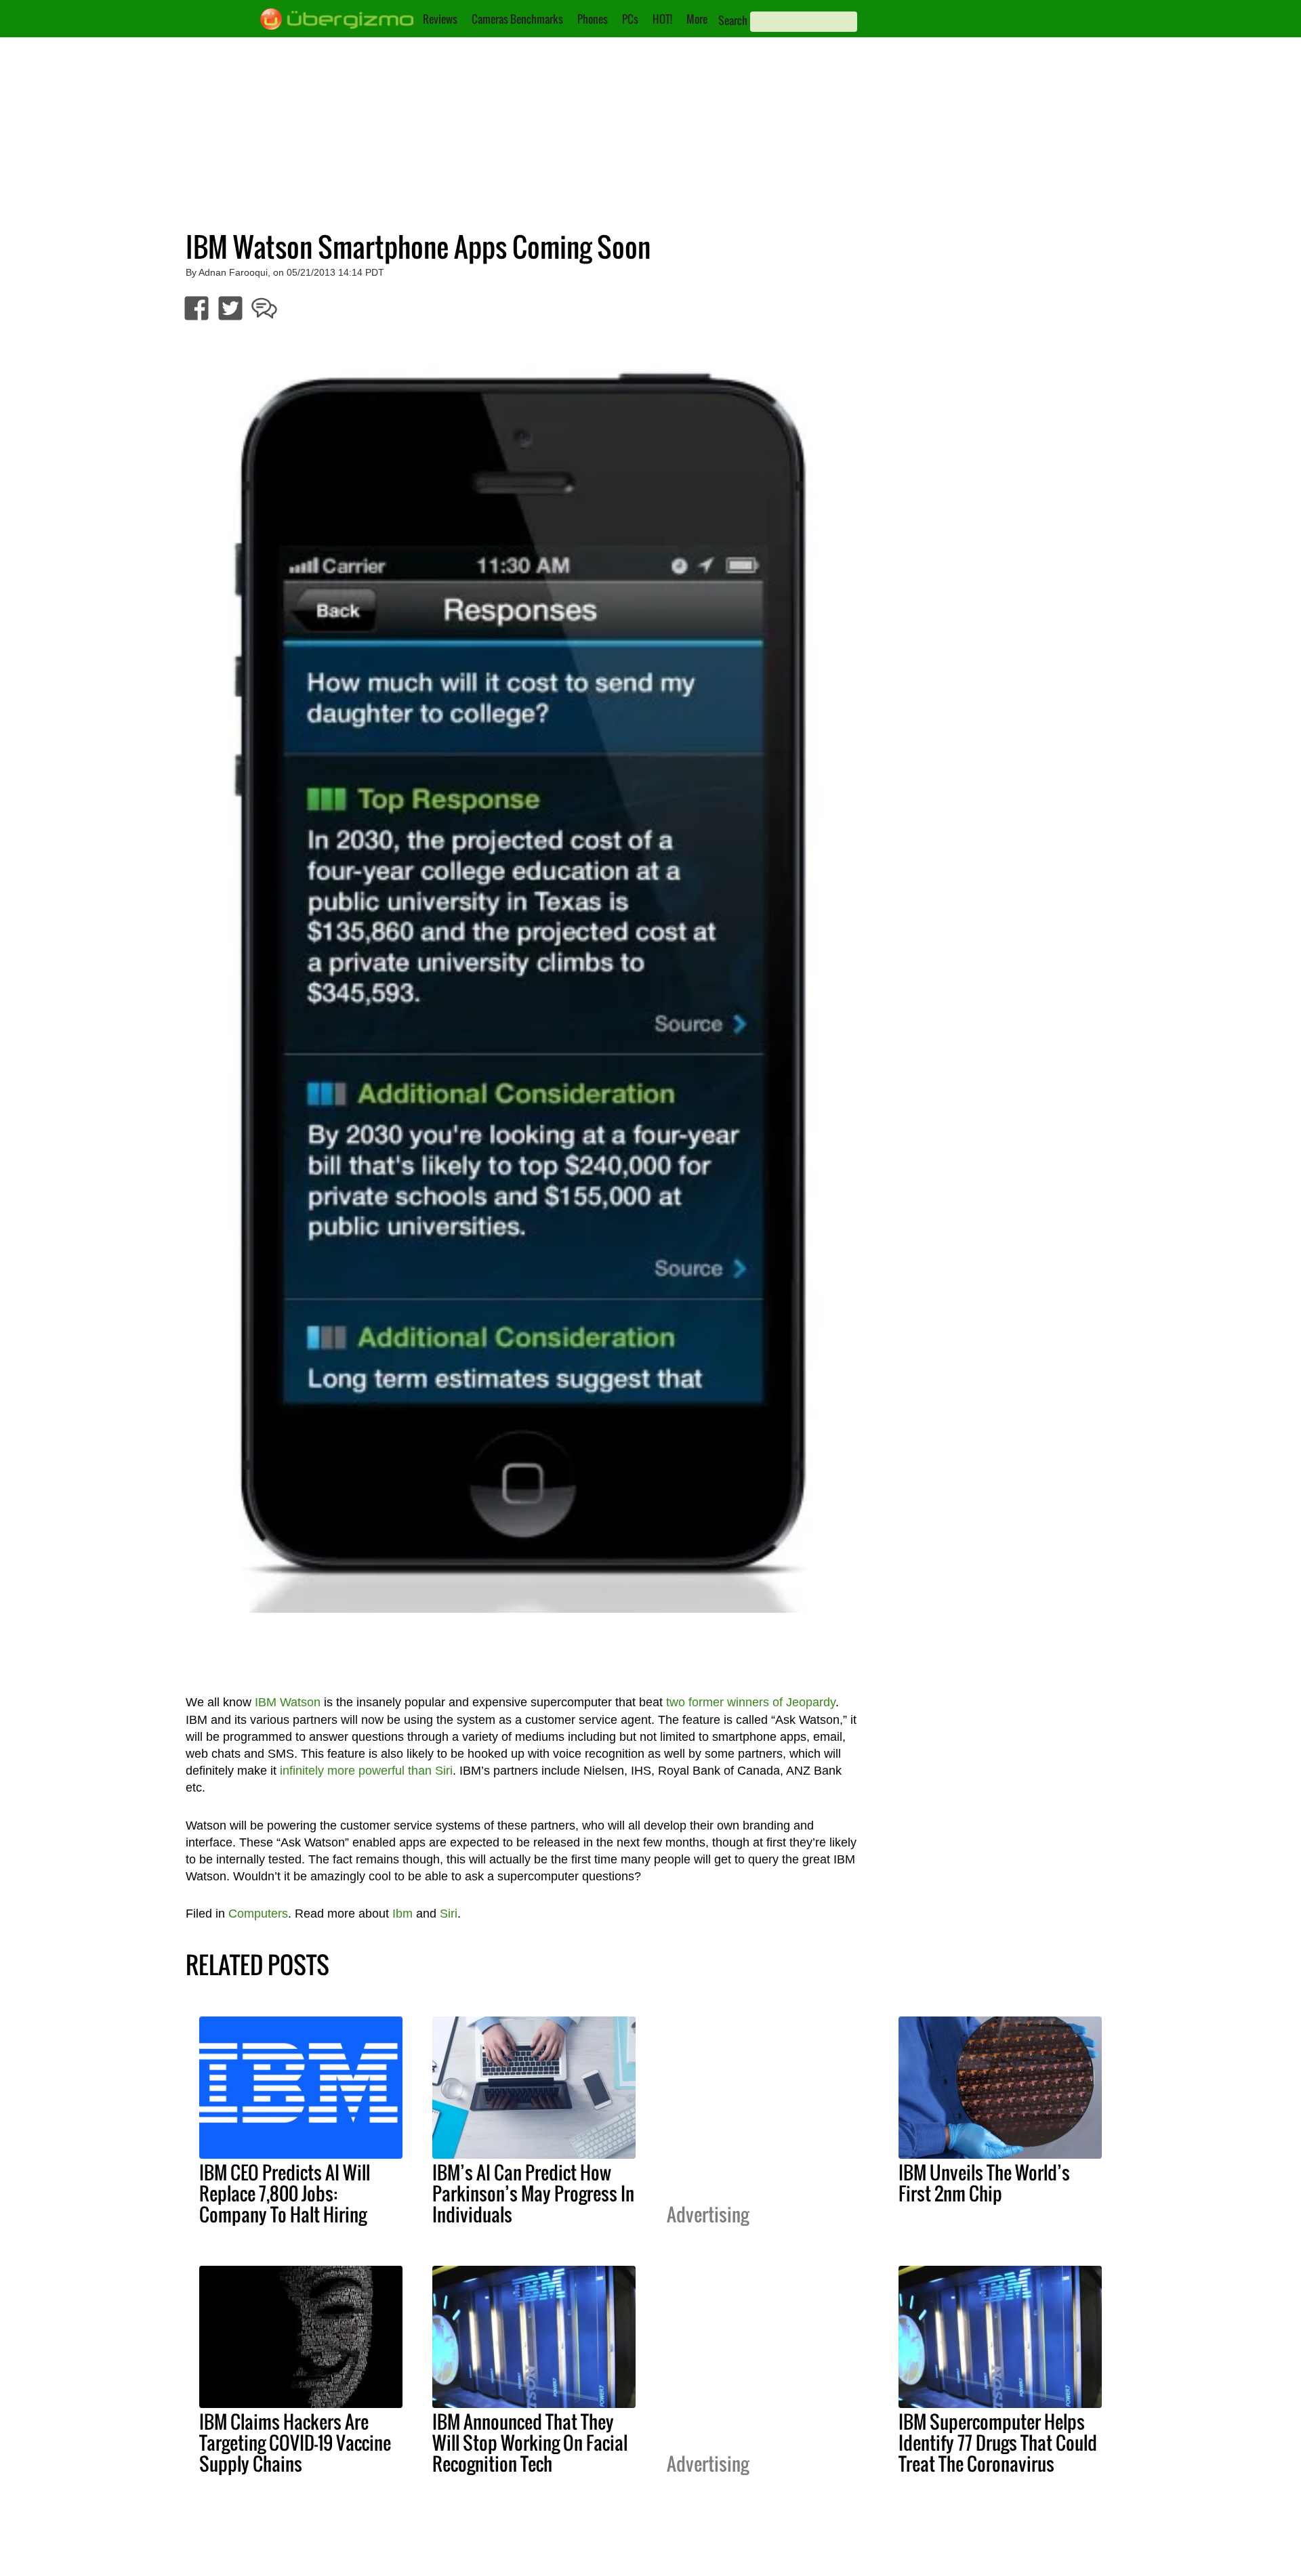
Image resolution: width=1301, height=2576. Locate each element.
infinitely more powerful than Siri (366, 1771)
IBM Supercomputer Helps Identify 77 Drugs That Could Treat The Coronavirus (998, 2443)
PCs (630, 19)
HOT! (662, 19)
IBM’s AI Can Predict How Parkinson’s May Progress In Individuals (533, 2193)
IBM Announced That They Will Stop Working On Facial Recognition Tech (530, 2443)
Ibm (402, 1914)
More (697, 19)
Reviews (440, 19)
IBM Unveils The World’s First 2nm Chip (984, 2183)
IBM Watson (288, 1702)
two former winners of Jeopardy (751, 1702)
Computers (258, 1914)
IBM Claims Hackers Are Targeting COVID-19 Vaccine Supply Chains (295, 2443)
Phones (593, 19)
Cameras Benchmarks (517, 19)
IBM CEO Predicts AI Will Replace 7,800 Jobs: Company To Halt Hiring (285, 2193)
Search (733, 20)
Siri (449, 1914)
